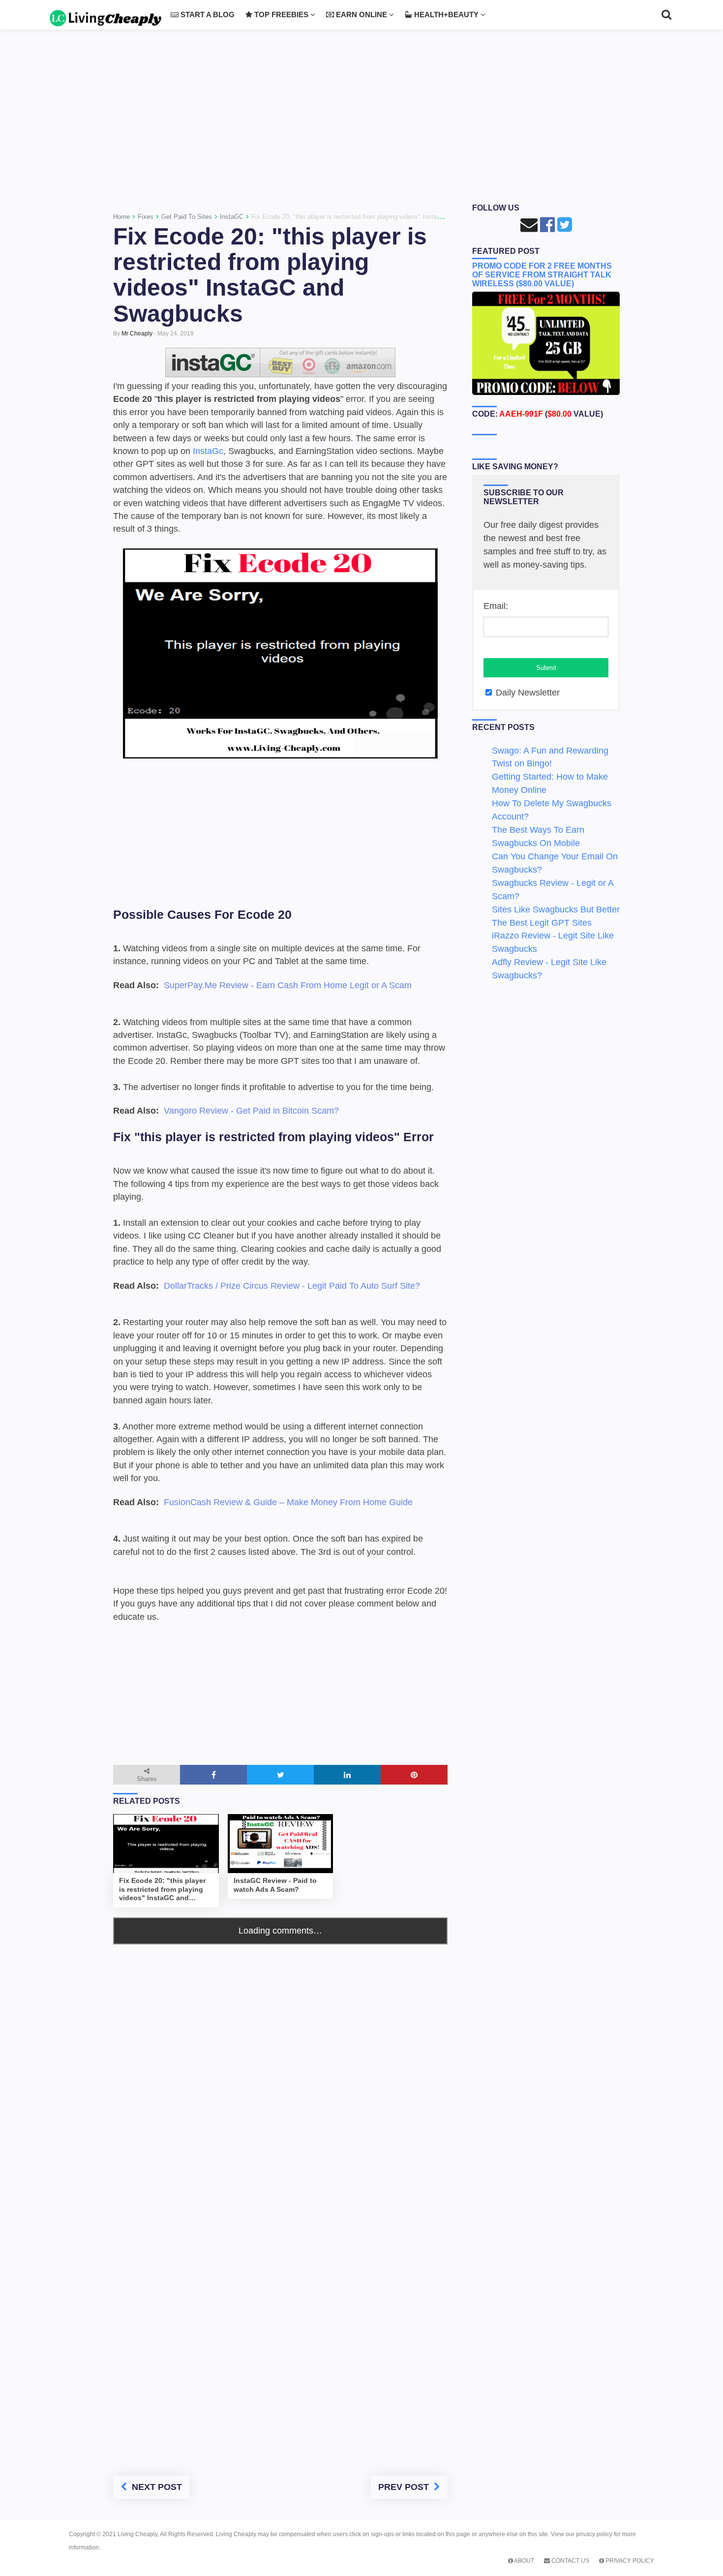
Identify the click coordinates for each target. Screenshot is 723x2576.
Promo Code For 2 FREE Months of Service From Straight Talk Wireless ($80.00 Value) (542, 275)
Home (121, 217)
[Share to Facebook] (213, 1775)
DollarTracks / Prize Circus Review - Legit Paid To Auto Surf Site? (292, 1286)
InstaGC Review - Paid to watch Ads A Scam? (275, 1885)
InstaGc (208, 451)
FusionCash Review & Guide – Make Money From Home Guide (288, 1502)
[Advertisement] (361, 120)
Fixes (146, 217)
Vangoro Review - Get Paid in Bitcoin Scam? (251, 1111)
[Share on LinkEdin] (347, 1775)
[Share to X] (280, 1775)
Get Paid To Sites (187, 217)
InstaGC (232, 217)
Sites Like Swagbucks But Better (556, 909)
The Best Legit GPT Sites (542, 923)
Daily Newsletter (527, 693)
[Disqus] (280, 2067)
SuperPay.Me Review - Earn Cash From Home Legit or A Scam (288, 985)
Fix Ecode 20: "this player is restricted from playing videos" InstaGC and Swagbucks (270, 275)
